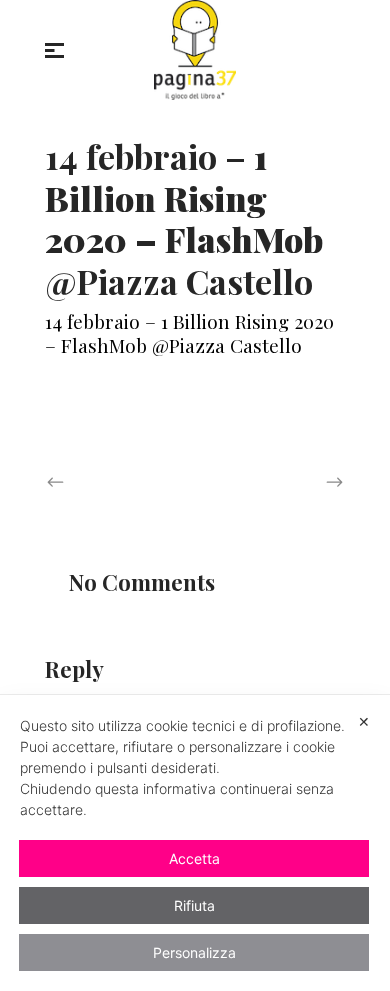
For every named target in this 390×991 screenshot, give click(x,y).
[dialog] (195, 843)
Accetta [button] (194, 858)
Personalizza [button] (194, 952)
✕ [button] (364, 721)
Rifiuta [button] (194, 905)
